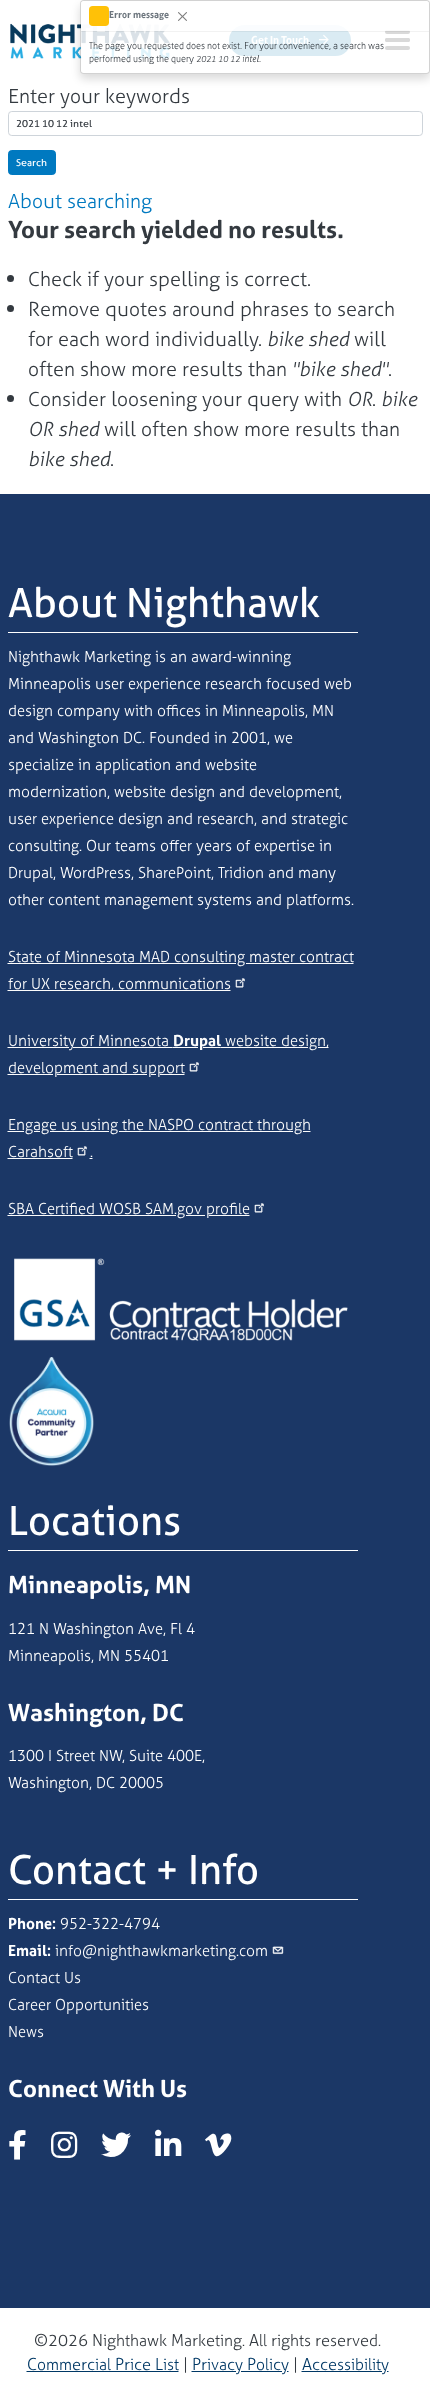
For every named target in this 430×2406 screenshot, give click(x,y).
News (26, 2031)
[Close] (182, 15)
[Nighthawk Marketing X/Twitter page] (126, 2150)
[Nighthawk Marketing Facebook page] (27, 2150)
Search (31, 162)
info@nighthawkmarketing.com (161, 1950)
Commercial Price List (103, 2364)
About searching (80, 200)
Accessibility (345, 2364)
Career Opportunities (78, 2004)
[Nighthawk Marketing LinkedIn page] (178, 2150)
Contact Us (44, 1977)
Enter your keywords (99, 95)
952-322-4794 (110, 1923)
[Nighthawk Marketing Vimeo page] (228, 2150)
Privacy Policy (240, 2364)
